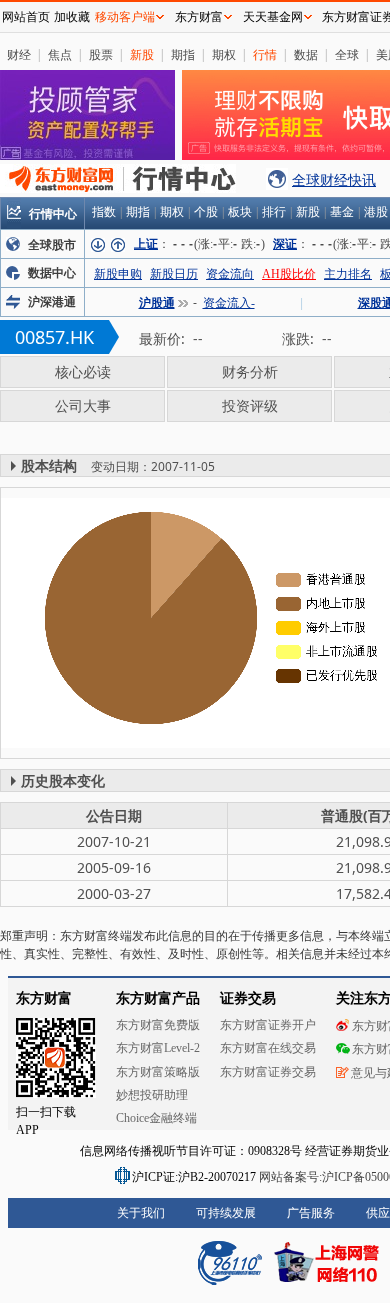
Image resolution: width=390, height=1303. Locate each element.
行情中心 (53, 213)
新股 (142, 54)
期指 (183, 54)
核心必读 (83, 371)
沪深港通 (52, 302)
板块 (240, 212)
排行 (274, 212)
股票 (101, 54)
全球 (347, 54)
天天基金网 (273, 17)
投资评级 (250, 405)
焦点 (60, 54)
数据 (306, 54)
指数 (104, 212)
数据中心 (52, 273)
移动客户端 (125, 17)
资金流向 (230, 274)
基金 (342, 212)
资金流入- (229, 303)
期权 (224, 54)
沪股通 (157, 303)
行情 (265, 54)
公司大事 (83, 405)
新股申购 (118, 274)
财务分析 (250, 371)
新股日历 (174, 274)
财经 (19, 54)
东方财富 (199, 17)
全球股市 (52, 245)
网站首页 (26, 17)
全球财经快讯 (334, 179)
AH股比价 (289, 274)
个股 (206, 212)
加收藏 (72, 17)
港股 (376, 212)
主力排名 (348, 274)
